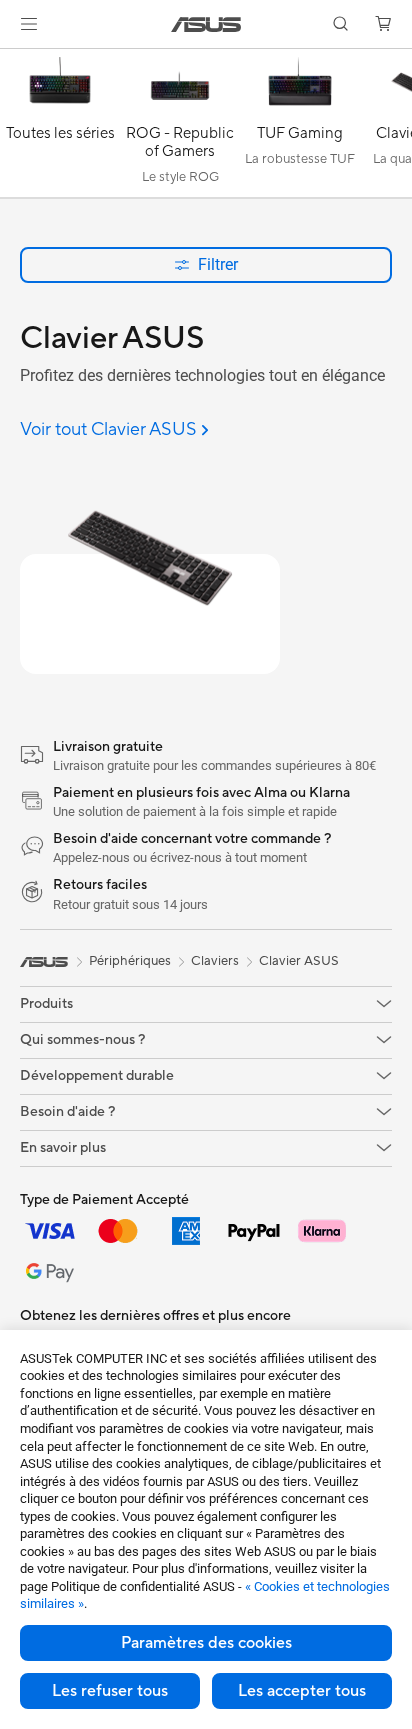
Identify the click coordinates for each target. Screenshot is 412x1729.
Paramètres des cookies (206, 1643)
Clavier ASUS (299, 961)
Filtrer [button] (218, 264)
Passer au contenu (12, 61)
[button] (29, 24)
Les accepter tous (302, 1691)
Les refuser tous (110, 1691)
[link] (206, 24)
